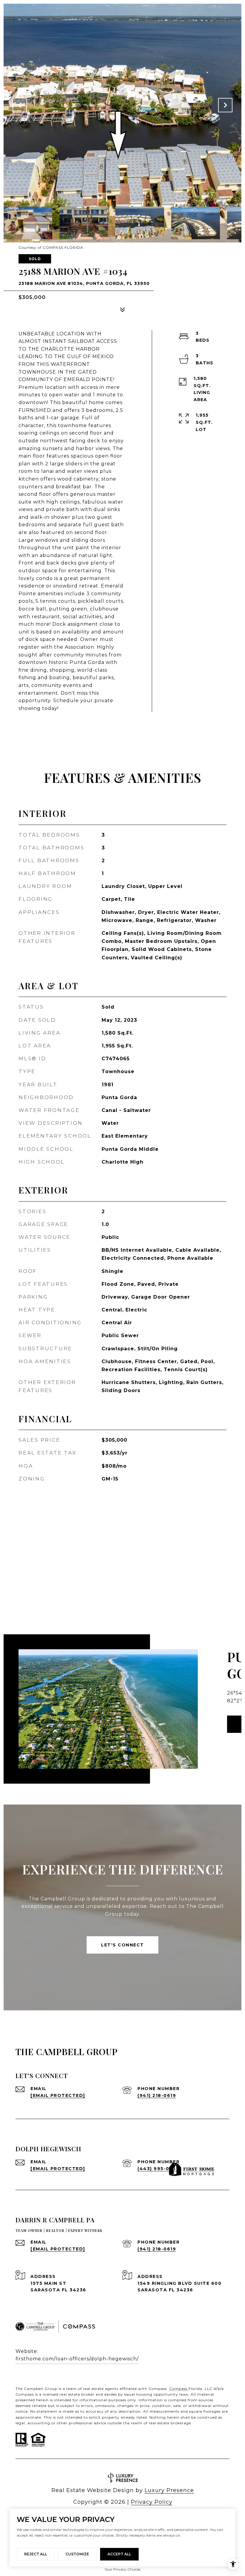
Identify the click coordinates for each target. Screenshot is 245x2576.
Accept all (119, 2554)
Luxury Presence (169, 2490)
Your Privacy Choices (122, 2569)
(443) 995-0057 (158, 2169)
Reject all (36, 2554)
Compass (179, 2389)
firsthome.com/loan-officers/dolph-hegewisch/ (77, 2359)
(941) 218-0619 (157, 2095)
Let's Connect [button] (122, 1945)
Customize (77, 2554)
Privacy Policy (152, 2502)
